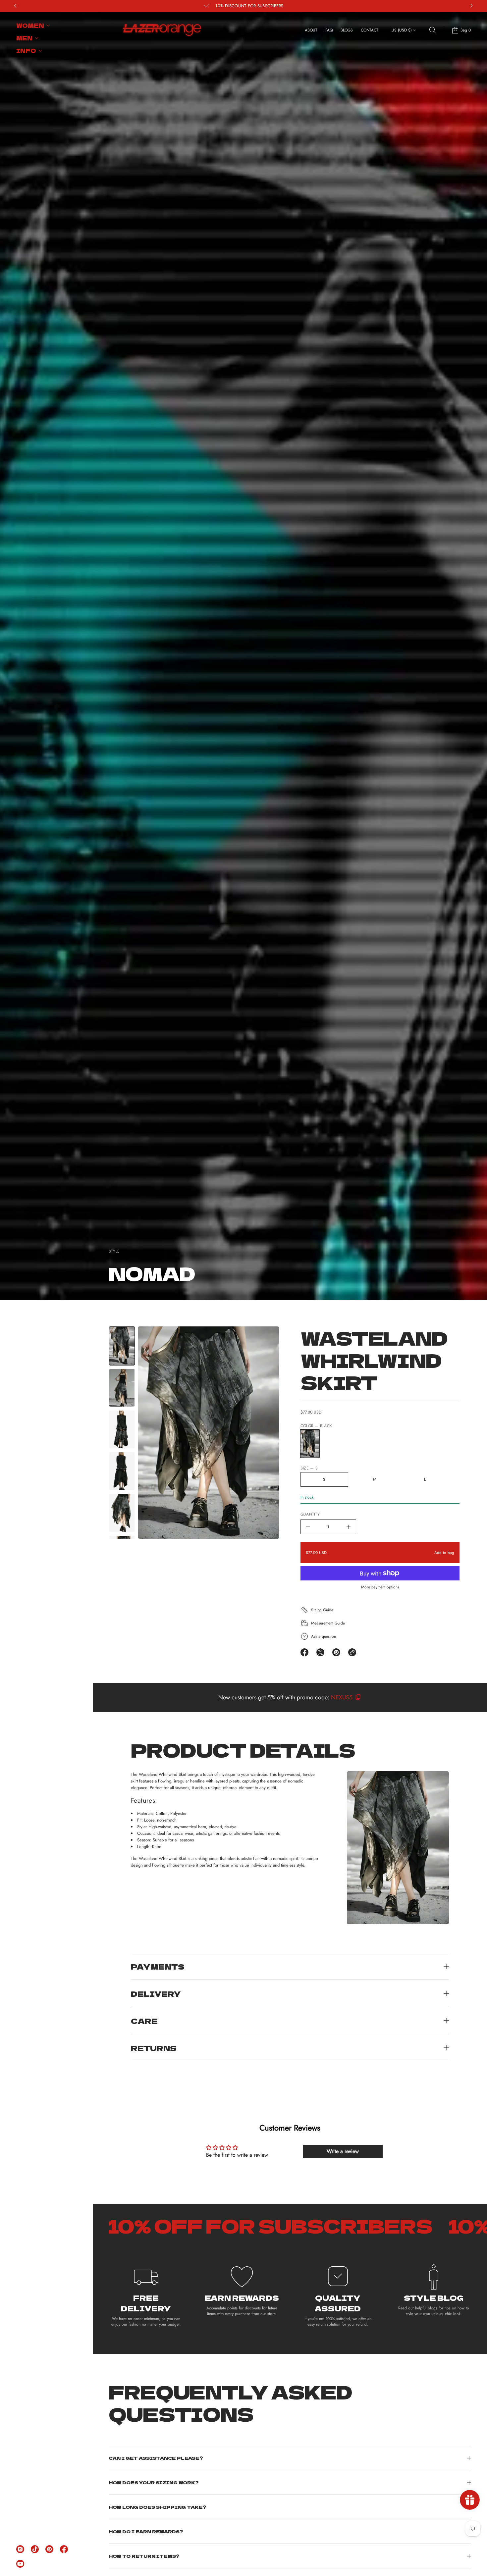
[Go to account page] (444, 32)
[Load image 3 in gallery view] (122, 1429)
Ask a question (324, 1636)
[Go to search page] (433, 30)
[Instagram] (20, 2549)
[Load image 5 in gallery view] (122, 1513)
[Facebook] (64, 2549)
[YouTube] (20, 2564)
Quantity (310, 1514)
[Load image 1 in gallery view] (122, 1346)
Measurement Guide (328, 1623)
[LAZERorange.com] (162, 30)
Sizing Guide (322, 1610)
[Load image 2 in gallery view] (122, 1388)
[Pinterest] (49, 2549)
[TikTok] (35, 2549)
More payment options (380, 1587)
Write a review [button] (343, 2151)
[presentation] (209, 1433)
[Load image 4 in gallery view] (122, 1471)
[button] (433, 30)
